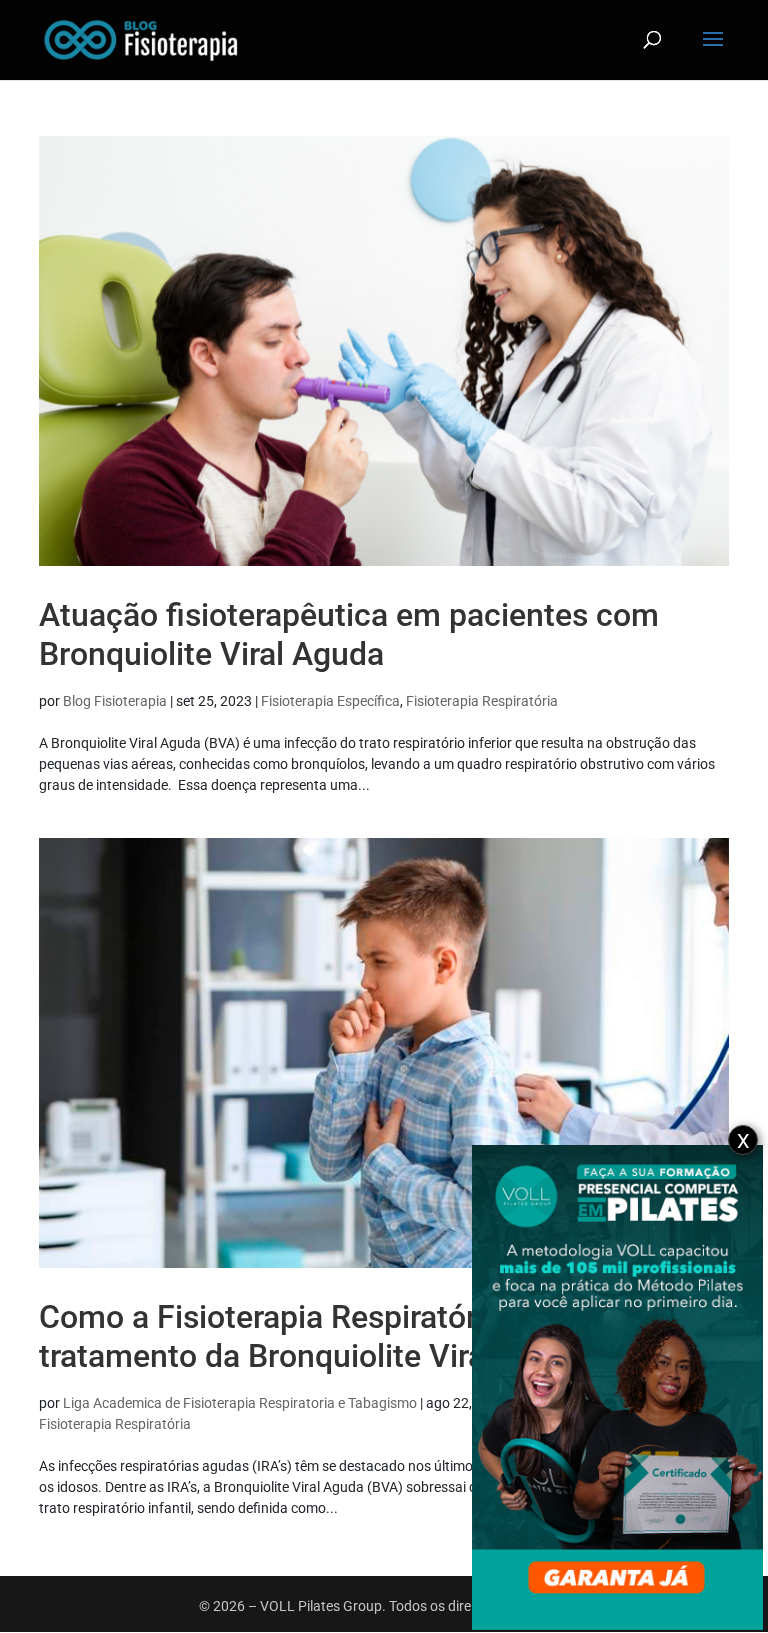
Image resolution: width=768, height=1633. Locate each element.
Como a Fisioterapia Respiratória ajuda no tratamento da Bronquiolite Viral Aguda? (335, 1336)
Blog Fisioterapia (115, 701)
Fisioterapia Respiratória (482, 701)
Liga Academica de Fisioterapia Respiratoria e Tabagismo (240, 1403)
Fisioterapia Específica (330, 701)
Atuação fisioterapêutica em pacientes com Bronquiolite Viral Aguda (349, 634)
